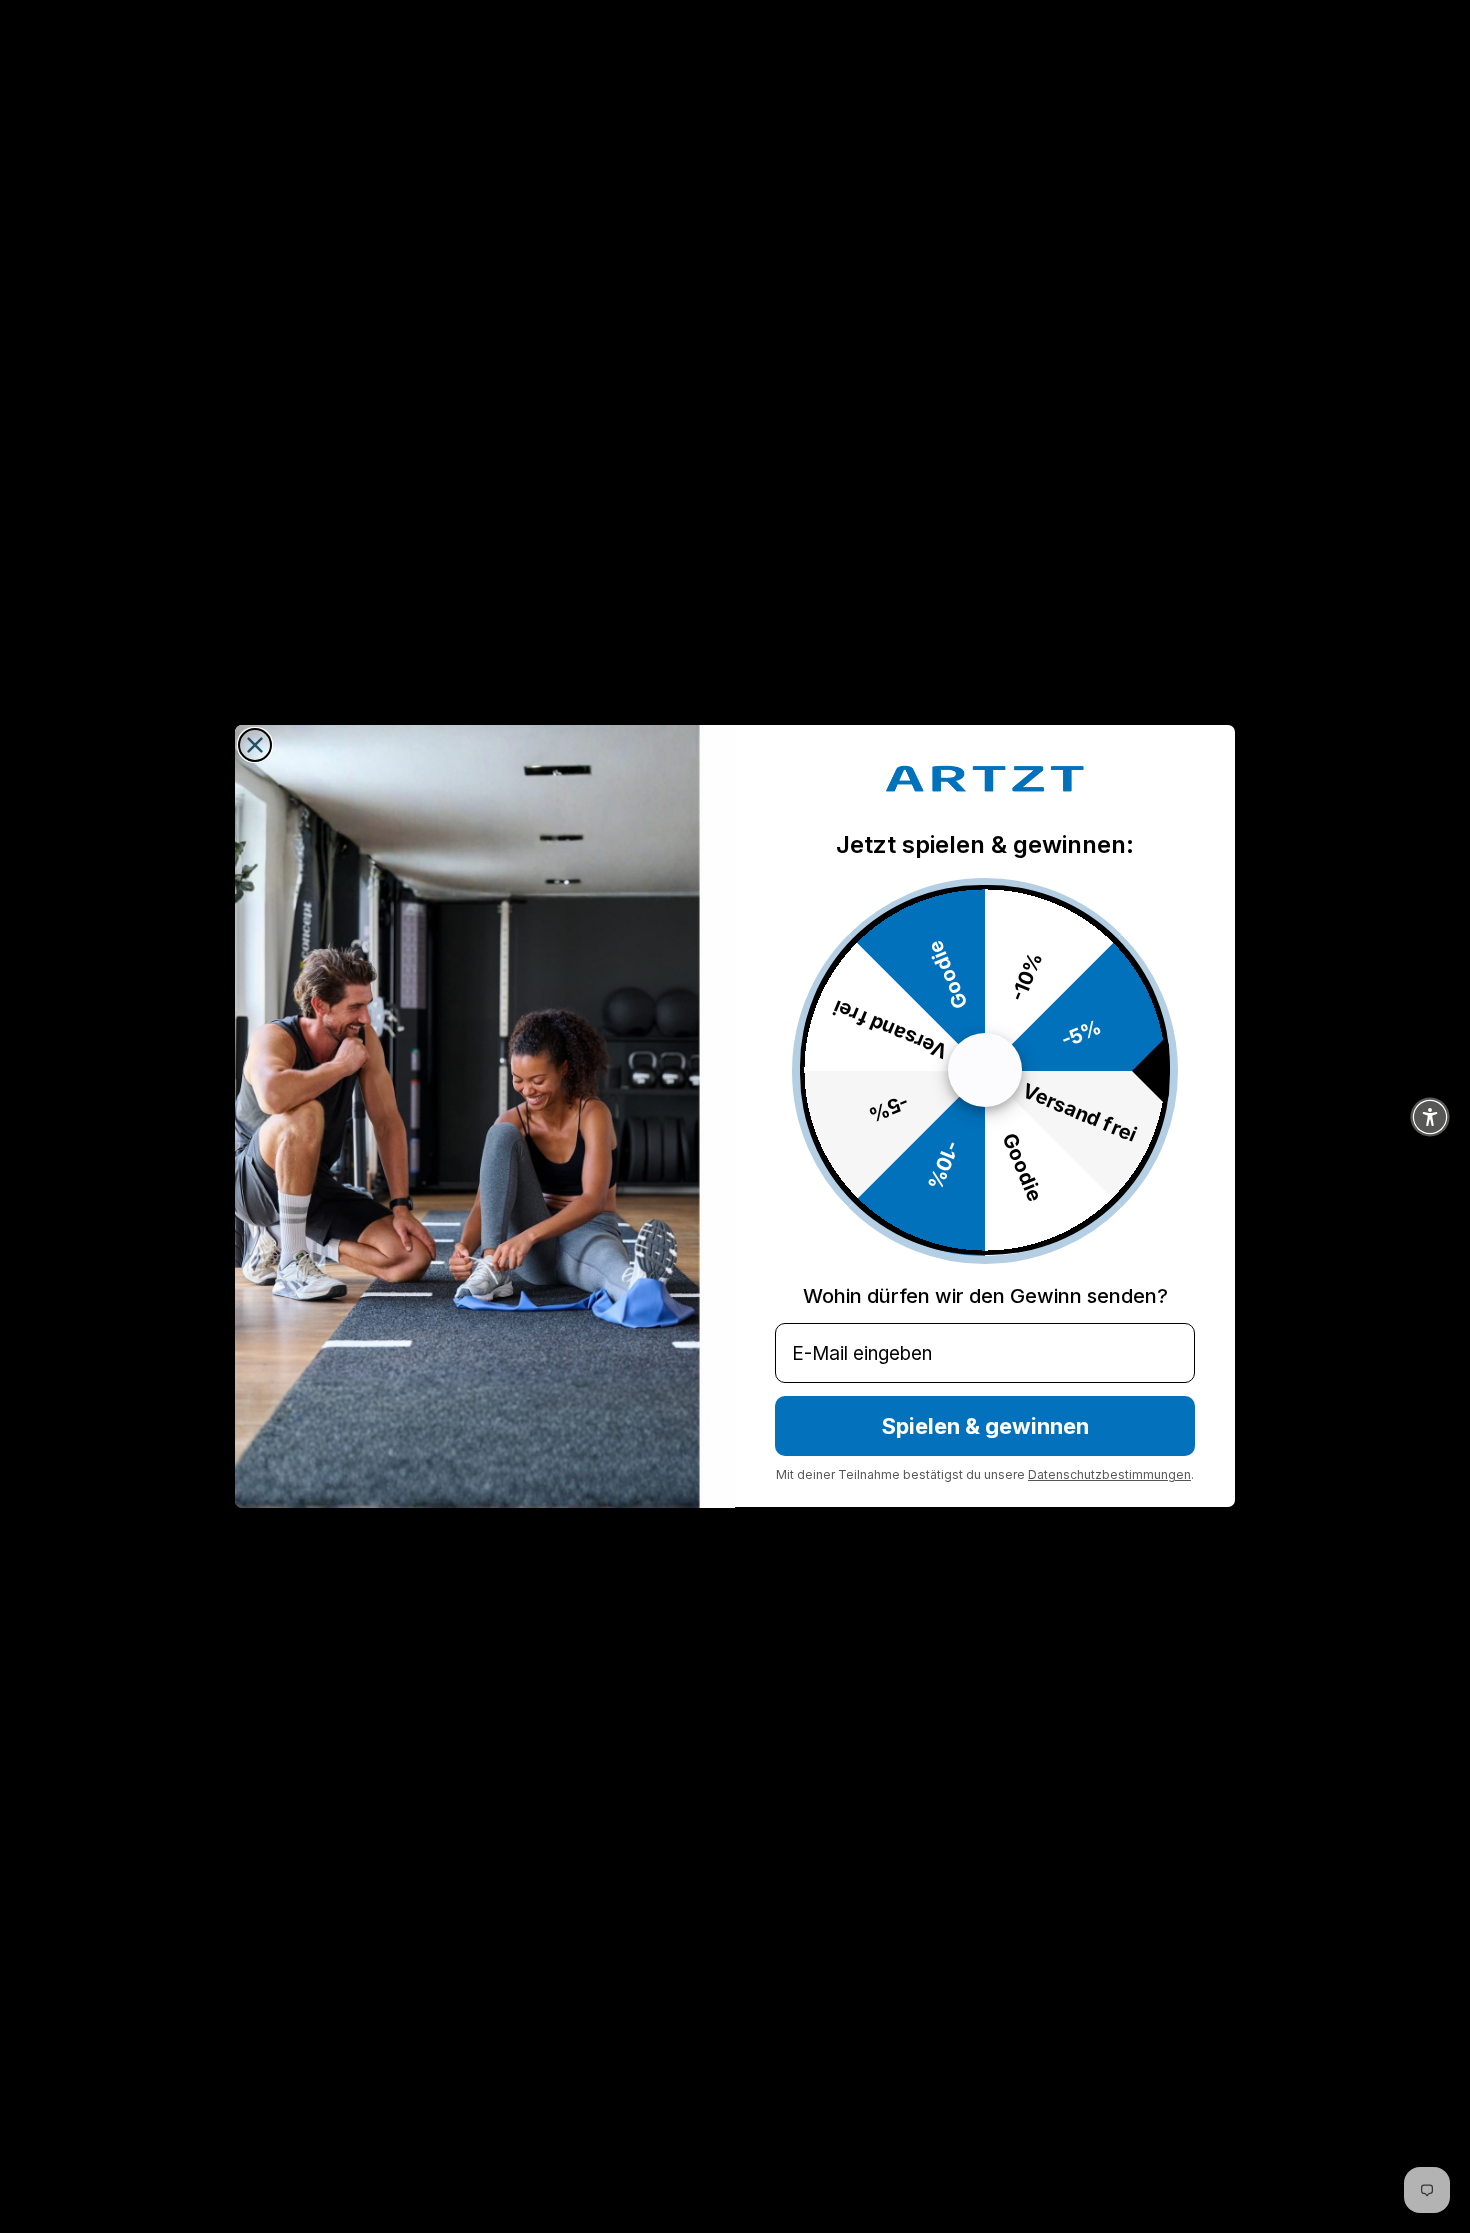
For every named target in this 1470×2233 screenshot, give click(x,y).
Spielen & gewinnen (985, 1427)
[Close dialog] (255, 745)
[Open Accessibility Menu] (1430, 1117)
